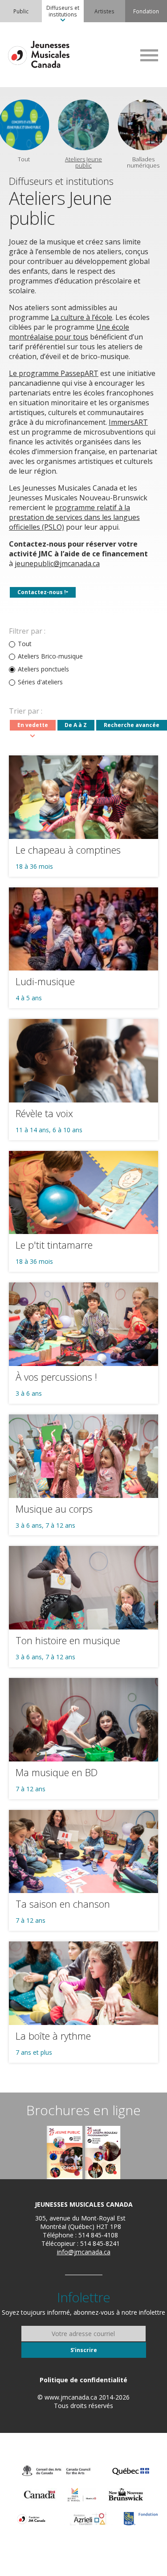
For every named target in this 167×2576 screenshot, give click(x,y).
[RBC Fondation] (141, 2519)
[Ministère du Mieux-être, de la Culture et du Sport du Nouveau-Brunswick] (126, 2495)
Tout (25, 644)
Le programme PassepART (54, 373)
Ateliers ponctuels (43, 669)
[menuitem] (21, 11)
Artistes (104, 11)
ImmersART (128, 422)
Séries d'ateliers (40, 682)
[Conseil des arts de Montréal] (82, 2495)
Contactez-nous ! (42, 592)
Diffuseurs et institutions (63, 11)
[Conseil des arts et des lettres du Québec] (131, 2471)
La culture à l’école (81, 317)
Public (21, 11)
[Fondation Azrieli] (88, 2519)
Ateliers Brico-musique (50, 656)
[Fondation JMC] (31, 2519)
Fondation (146, 11)
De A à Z (76, 725)
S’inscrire (84, 2350)
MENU (149, 55)
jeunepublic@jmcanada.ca (57, 563)
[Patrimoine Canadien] (40, 2495)
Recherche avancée (132, 725)
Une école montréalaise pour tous (69, 332)
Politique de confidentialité (83, 2380)
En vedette (33, 725)
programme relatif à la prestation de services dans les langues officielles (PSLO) (74, 517)
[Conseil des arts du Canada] (56, 2471)
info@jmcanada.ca (84, 2252)
